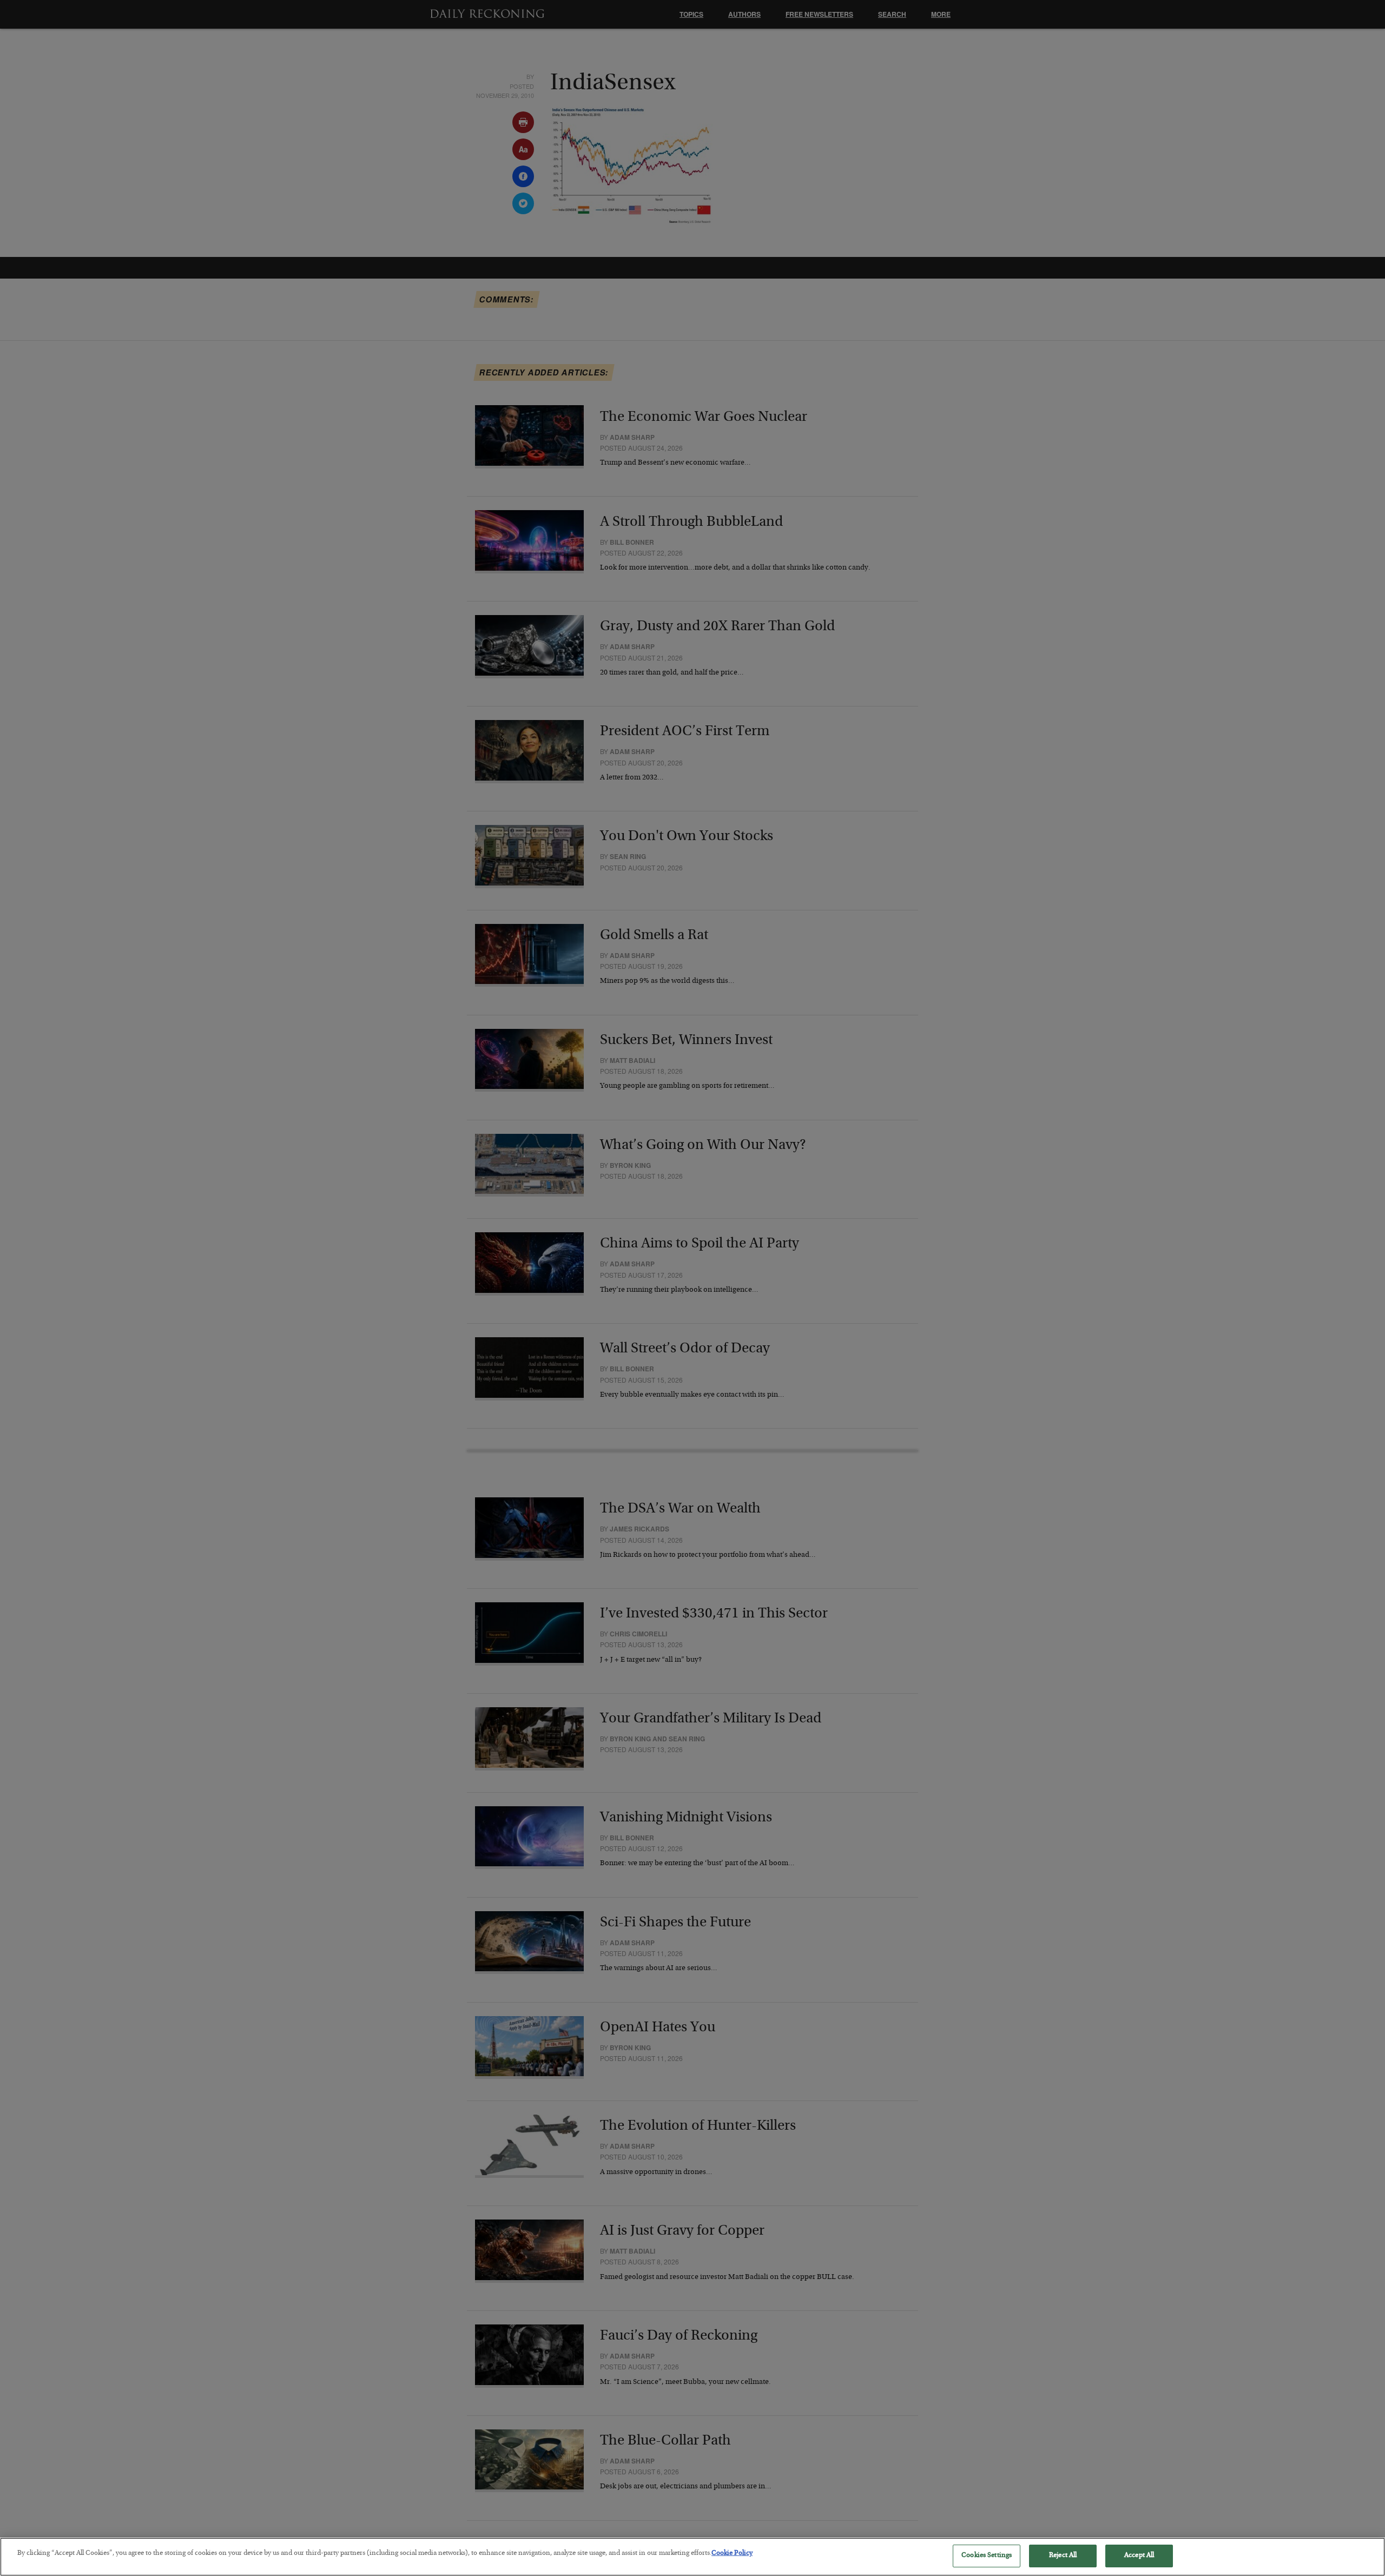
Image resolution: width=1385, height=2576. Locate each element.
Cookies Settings (987, 2556)
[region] (692, 2557)
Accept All (1139, 2556)
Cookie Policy (732, 2554)
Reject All (1063, 2556)
